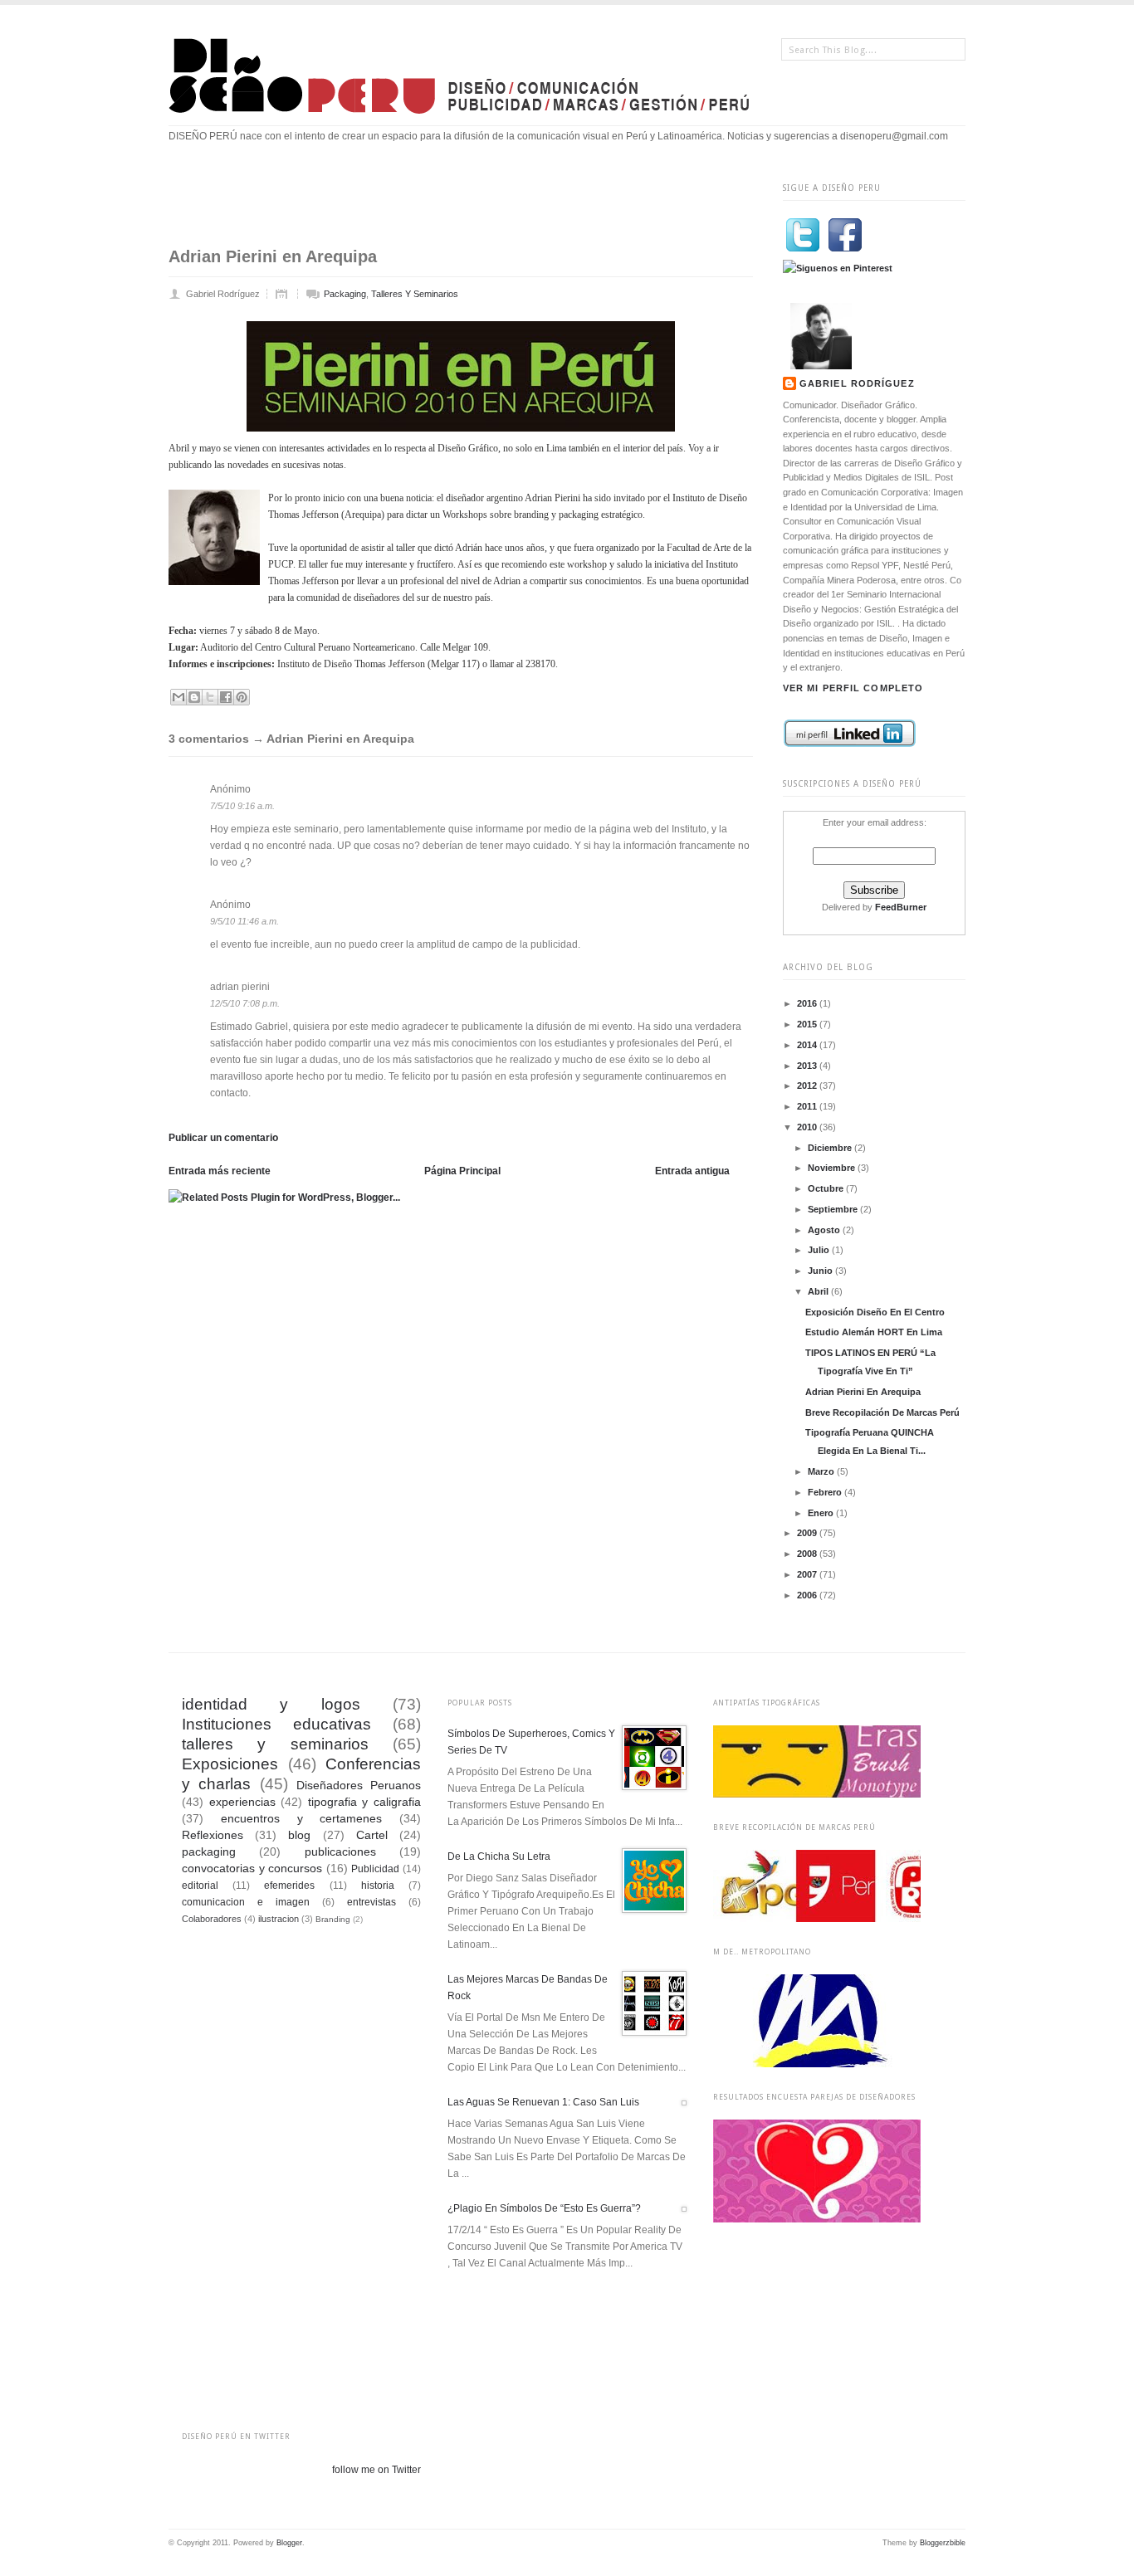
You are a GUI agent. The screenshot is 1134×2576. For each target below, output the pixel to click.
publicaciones (340, 1851)
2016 (808, 1003)
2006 (808, 1595)
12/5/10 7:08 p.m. (245, 1003)
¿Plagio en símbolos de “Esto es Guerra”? (544, 2208)
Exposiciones (230, 1764)
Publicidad (375, 1869)
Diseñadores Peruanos (359, 1785)
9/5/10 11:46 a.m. (244, 921)
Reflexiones (213, 1835)
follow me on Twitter (376, 2470)
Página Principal (462, 1171)
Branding (333, 1919)
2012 (808, 1086)
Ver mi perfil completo (853, 688)
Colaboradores (212, 1919)
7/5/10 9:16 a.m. (242, 806)
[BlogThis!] (194, 697)
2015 (808, 1024)
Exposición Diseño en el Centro (875, 1312)
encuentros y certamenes (302, 1818)
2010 (808, 1127)
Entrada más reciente (220, 1171)
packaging (345, 294)
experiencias (242, 1802)
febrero (826, 1492)
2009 (808, 1533)
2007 (808, 1574)
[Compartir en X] (210, 697)
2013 (808, 1066)
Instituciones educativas (276, 1724)
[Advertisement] (471, 205)
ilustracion (279, 1919)
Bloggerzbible (943, 2543)
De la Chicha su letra (499, 1856)
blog (299, 1835)
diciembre (831, 1148)
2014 (808, 1045)
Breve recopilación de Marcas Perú (882, 1412)
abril (819, 1291)
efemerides (289, 1886)
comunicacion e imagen (246, 1902)
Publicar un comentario (223, 1138)
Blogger (289, 2543)
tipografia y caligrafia (364, 1802)
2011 (808, 1106)
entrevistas (371, 1902)
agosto (825, 1230)
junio (821, 1271)
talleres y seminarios (415, 294)
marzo (822, 1471)
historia (378, 1886)
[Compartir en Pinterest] (242, 697)
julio (820, 1250)
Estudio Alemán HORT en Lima (874, 1332)
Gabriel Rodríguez (857, 383)
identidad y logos (271, 1704)
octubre (827, 1188)
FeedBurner (901, 907)
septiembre (834, 1209)
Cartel (372, 1835)
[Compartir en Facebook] (226, 697)
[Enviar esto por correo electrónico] (178, 697)
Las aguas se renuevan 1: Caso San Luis (543, 2102)
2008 (808, 1554)
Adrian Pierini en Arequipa (863, 1392)
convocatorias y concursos (252, 1868)
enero (822, 1513)
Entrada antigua (692, 1171)
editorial (200, 1886)
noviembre (833, 1168)
